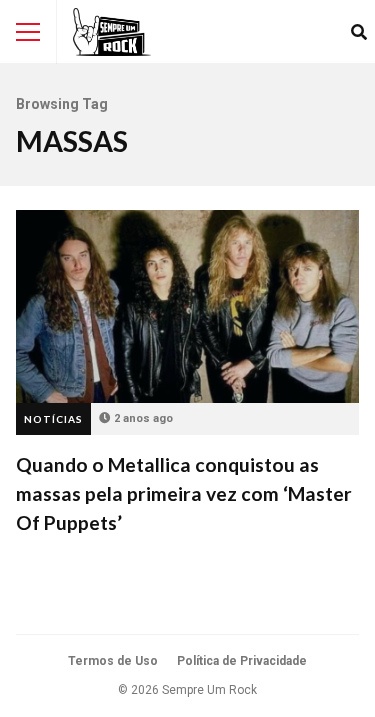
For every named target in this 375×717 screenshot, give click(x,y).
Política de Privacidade (242, 661)
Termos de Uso (113, 661)
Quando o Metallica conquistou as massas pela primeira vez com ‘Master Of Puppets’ (187, 306)
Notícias (53, 419)
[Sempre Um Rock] (112, 32)
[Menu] (28, 32)
